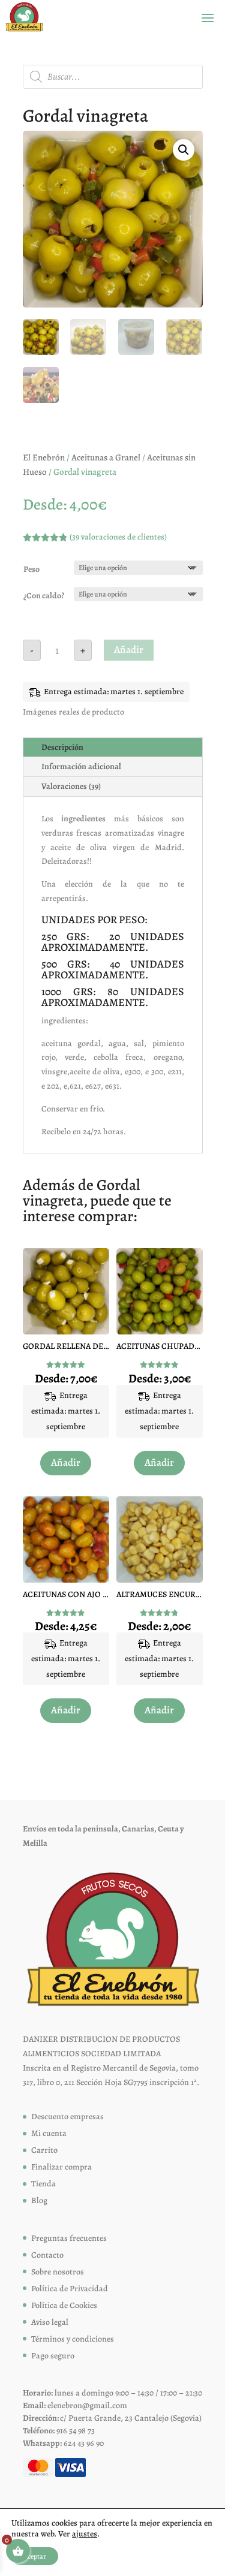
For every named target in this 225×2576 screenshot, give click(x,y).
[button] (184, 150)
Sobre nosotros (58, 2272)
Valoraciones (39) (71, 786)
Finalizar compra (61, 2167)
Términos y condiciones (73, 2339)
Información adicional (81, 766)
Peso (31, 569)
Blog (39, 2200)
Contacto (47, 2255)
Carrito (44, 2150)
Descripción (62, 747)
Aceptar (35, 2556)
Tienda (43, 2184)
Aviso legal (50, 2322)
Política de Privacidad (70, 2289)
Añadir (129, 650)
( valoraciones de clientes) (118, 537)
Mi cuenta (49, 2133)
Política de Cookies (64, 2305)
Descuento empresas (67, 2116)
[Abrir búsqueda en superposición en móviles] (113, 77)
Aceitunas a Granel (106, 457)
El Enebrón (44, 457)
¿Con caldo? (44, 596)
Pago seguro (53, 2356)
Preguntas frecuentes (69, 2238)
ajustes (85, 2534)
